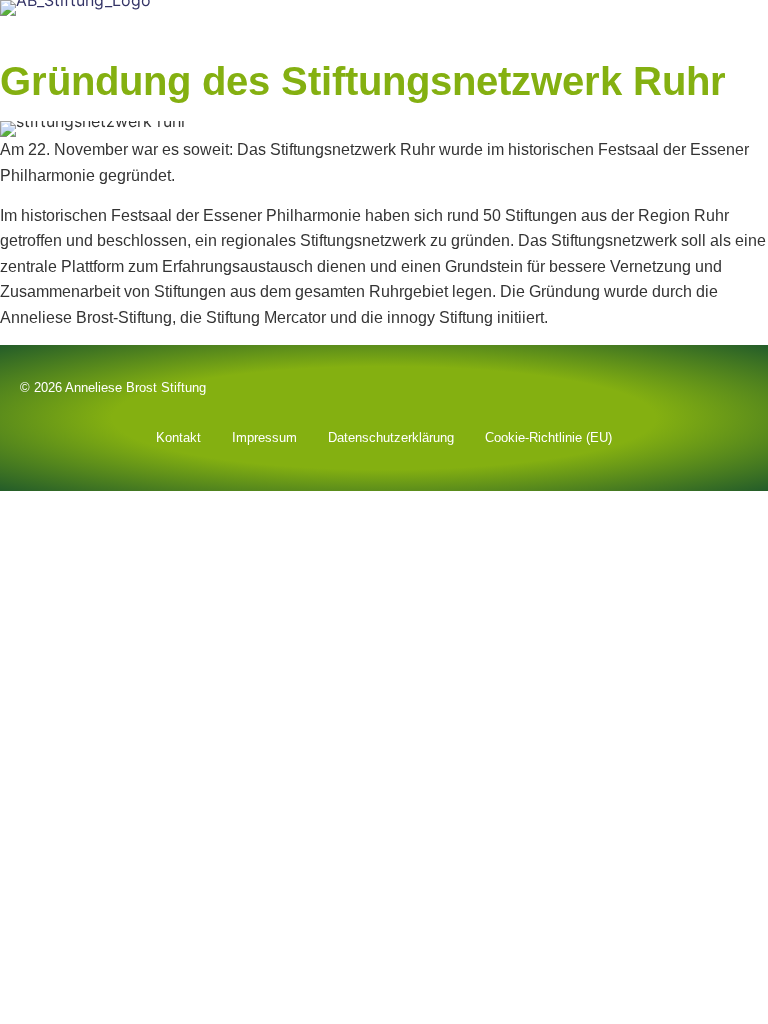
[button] (754, 32)
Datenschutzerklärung (391, 437)
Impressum (264, 437)
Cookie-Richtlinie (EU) (548, 437)
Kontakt (178, 437)
